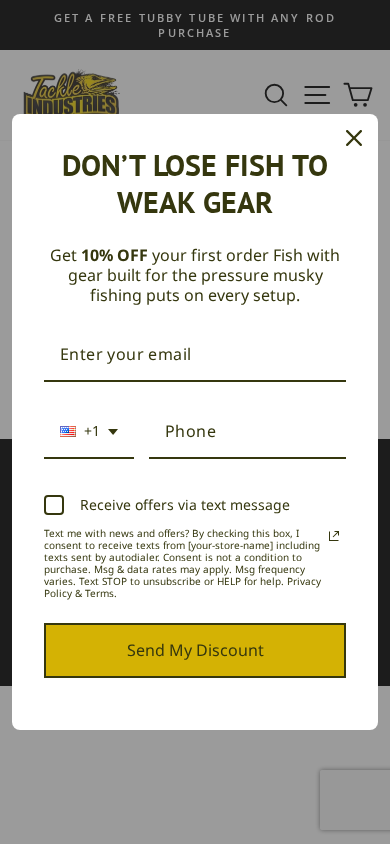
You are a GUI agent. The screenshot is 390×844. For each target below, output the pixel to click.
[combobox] (89, 432)
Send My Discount (195, 650)
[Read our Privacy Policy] (334, 536)
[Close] (354, 138)
